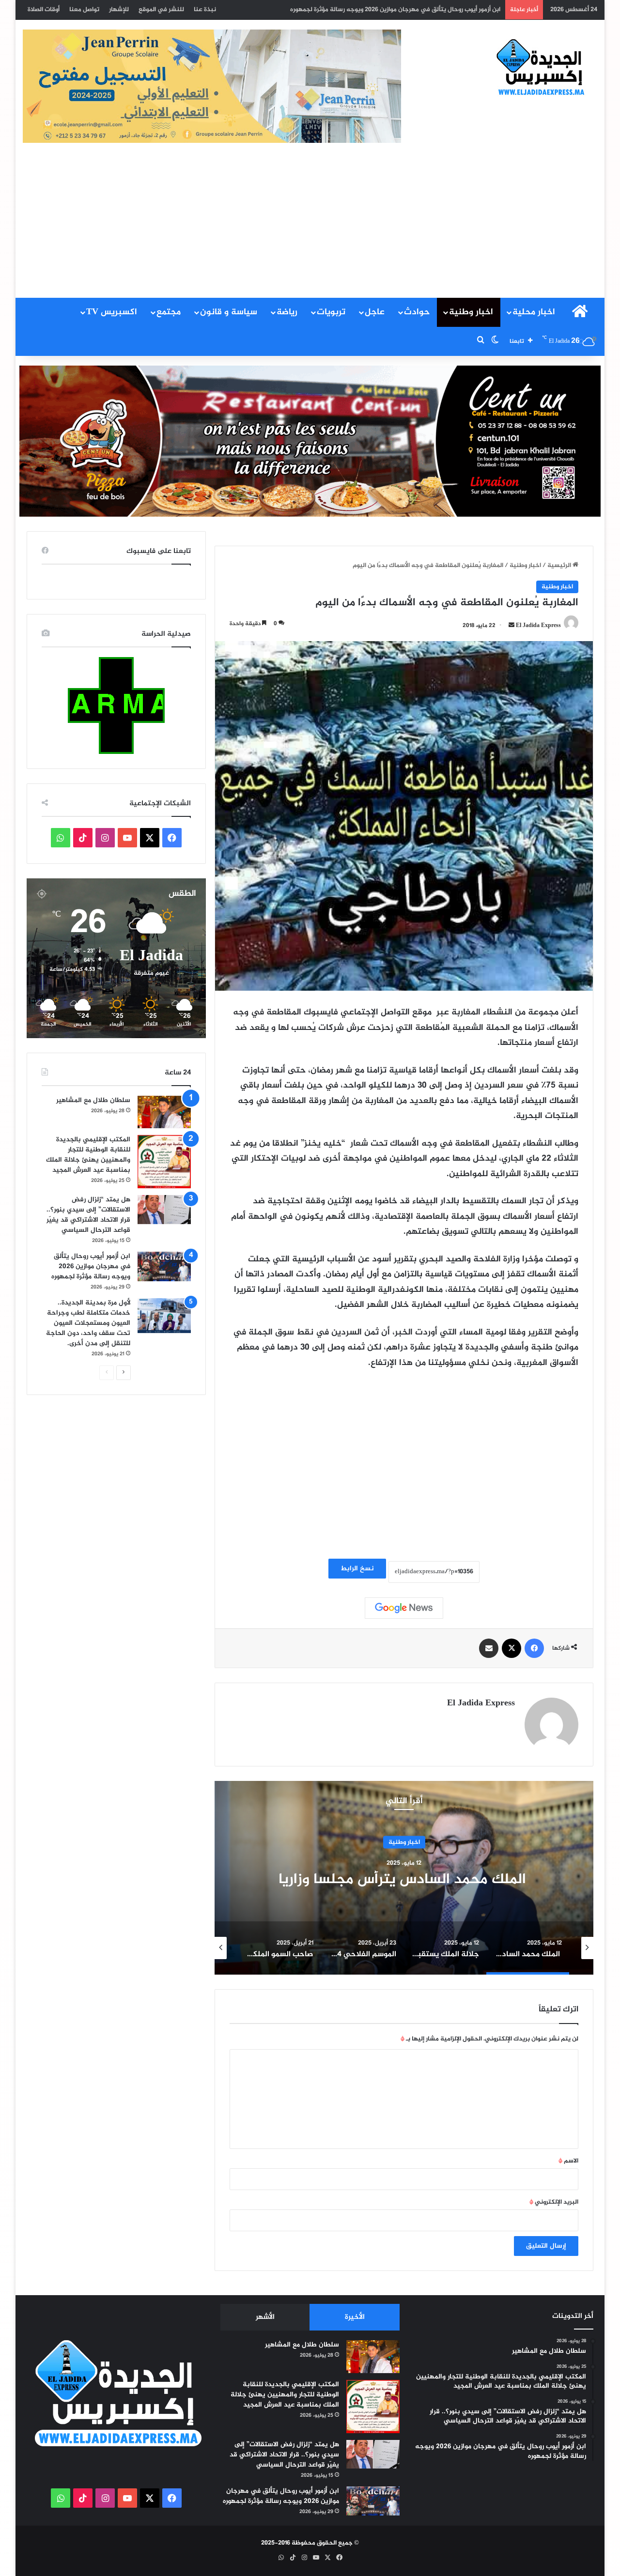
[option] (404, 1878)
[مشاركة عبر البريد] (489, 1648)
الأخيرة (355, 2317)
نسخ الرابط (357, 1569)
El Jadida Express (538, 626)
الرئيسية (560, 566)
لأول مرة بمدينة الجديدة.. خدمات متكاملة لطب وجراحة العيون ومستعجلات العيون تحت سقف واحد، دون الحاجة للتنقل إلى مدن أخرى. (323, 10)
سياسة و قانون (229, 312)
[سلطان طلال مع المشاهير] (164, 1112)
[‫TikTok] (83, 838)
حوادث (417, 312)
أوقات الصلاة (44, 10)
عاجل (375, 312)
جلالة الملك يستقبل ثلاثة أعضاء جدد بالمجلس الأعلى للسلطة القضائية (404, 1879)
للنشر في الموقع (161, 10)
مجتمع (169, 312)
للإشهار (119, 10)
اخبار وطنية (471, 312)
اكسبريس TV (112, 312)
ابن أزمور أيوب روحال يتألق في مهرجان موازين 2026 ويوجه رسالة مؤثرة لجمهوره (91, 1266)
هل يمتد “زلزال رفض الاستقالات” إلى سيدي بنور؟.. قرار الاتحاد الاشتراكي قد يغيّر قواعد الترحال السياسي (88, 1215)
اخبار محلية (534, 312)
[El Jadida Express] (541, 68)
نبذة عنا (205, 10)
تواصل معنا (84, 10)
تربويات (331, 312)
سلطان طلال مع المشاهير (93, 1100)
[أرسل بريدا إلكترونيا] (511, 626)
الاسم (568, 2161)
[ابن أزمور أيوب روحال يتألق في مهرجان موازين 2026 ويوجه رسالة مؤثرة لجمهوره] (164, 1266)
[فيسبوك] (534, 1648)
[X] (511, 1648)
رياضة (287, 312)
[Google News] (404, 1608)
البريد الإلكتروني (554, 2202)
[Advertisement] (310, 225)
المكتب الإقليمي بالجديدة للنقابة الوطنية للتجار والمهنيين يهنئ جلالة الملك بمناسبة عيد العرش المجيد (88, 1155)
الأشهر (265, 2317)
